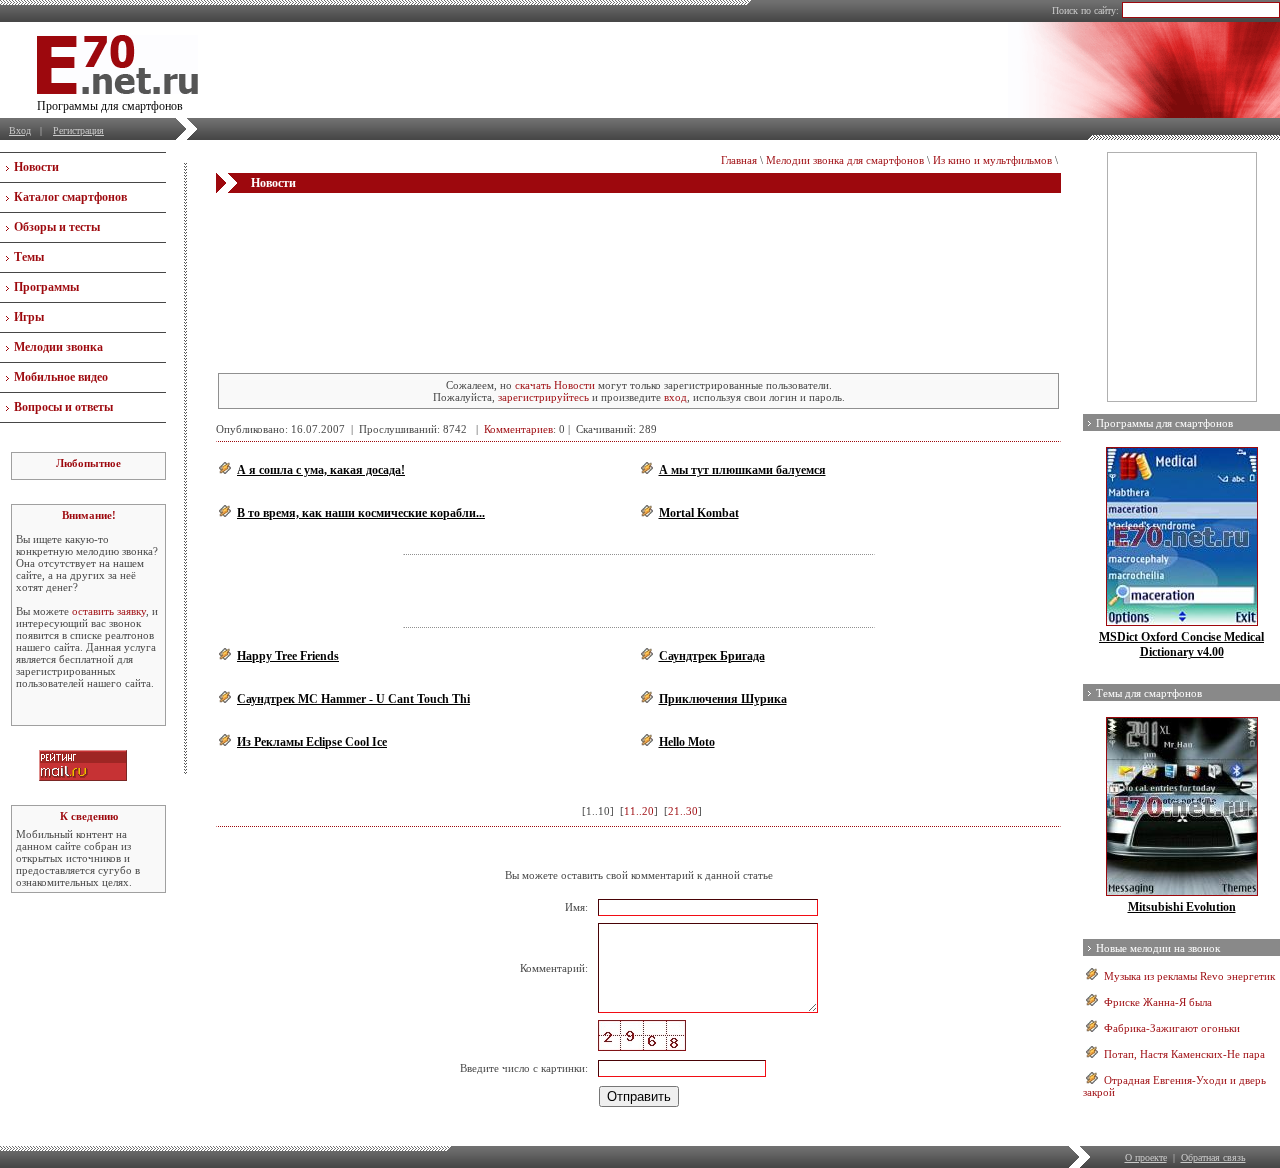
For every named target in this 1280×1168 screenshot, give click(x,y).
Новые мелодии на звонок (1158, 948)
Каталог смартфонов (70, 197)
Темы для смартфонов (1149, 693)
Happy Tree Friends (288, 656)
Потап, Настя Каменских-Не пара (1184, 1054)
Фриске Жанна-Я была (1158, 1002)
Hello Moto (687, 742)
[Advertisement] (639, 233)
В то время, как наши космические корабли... (361, 513)
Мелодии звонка (58, 347)
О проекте (1146, 1157)
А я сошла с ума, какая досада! (321, 470)
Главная (739, 160)
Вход (20, 130)
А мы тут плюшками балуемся (742, 470)
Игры (29, 317)
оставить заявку (109, 611)
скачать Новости (555, 385)
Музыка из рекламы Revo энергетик (1189, 976)
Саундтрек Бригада (712, 656)
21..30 (683, 811)
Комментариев (518, 429)
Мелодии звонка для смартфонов (845, 160)
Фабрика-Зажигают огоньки (1172, 1028)
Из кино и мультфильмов (992, 160)
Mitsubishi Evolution (1182, 907)
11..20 (639, 811)
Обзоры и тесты (57, 227)
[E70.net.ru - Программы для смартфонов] (117, 90)
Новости (36, 167)
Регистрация (78, 130)
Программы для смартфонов (1164, 423)
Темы (29, 257)
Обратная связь (1213, 1157)
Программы (46, 287)
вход (675, 397)
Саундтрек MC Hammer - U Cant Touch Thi (353, 699)
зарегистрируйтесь (543, 397)
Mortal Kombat (699, 513)
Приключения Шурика (723, 699)
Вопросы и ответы (63, 407)
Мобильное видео (61, 377)
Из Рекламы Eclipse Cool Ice (312, 742)
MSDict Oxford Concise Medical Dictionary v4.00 (1181, 644)
